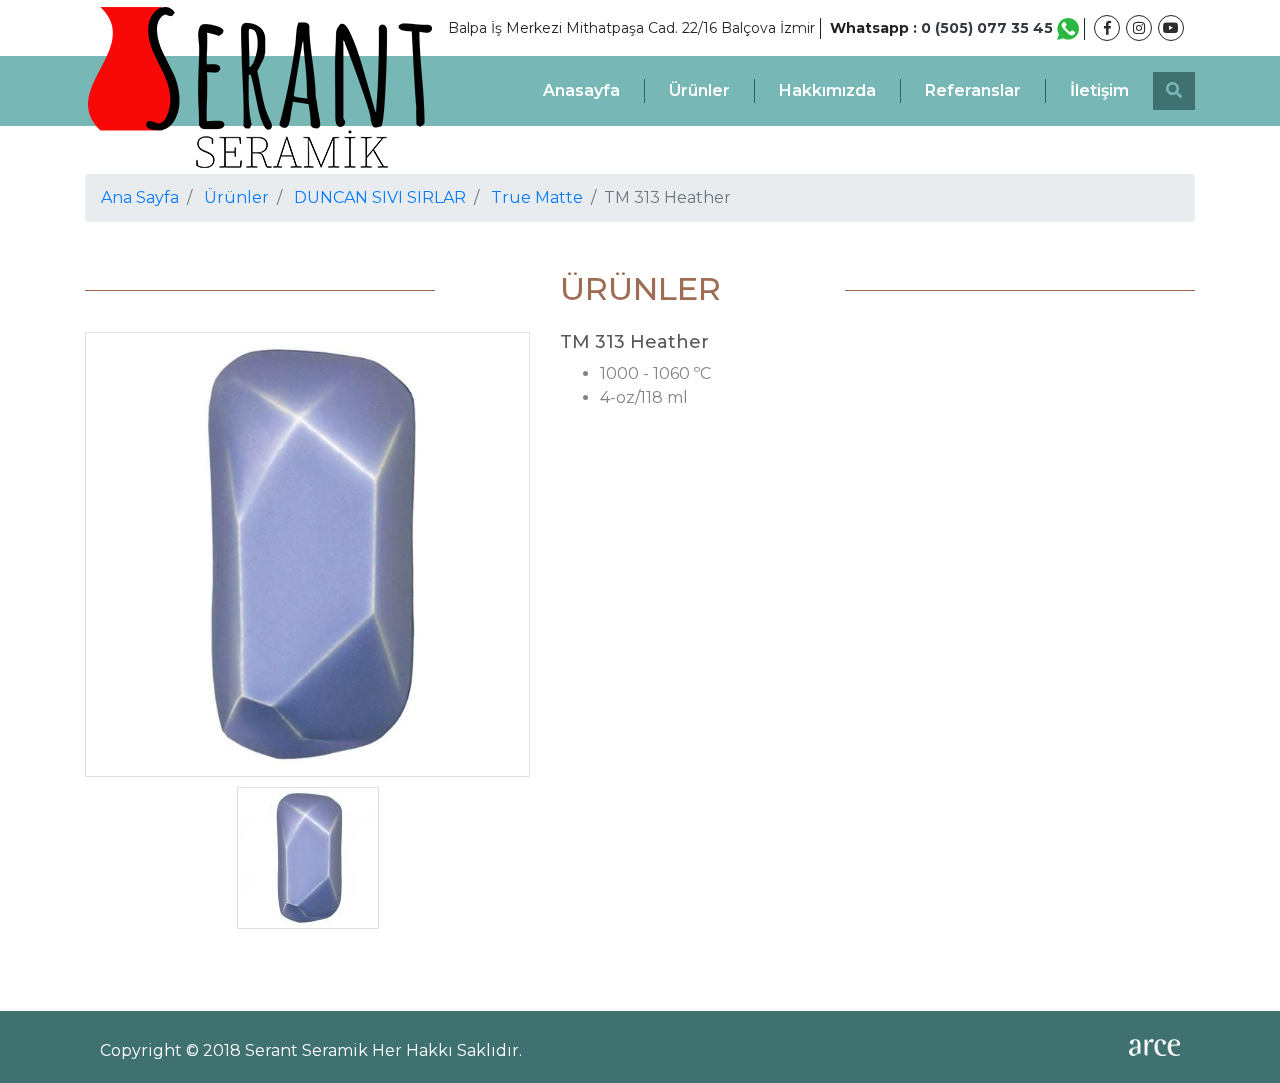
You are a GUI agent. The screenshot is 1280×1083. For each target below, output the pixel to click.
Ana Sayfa (140, 197)
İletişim (1099, 90)
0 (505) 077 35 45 (989, 28)
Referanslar (973, 90)
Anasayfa (581, 90)
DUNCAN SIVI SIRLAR (380, 197)
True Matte (537, 197)
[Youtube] (1171, 28)
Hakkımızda (827, 90)
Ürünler (699, 90)
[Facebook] (1107, 28)
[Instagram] (1139, 28)
